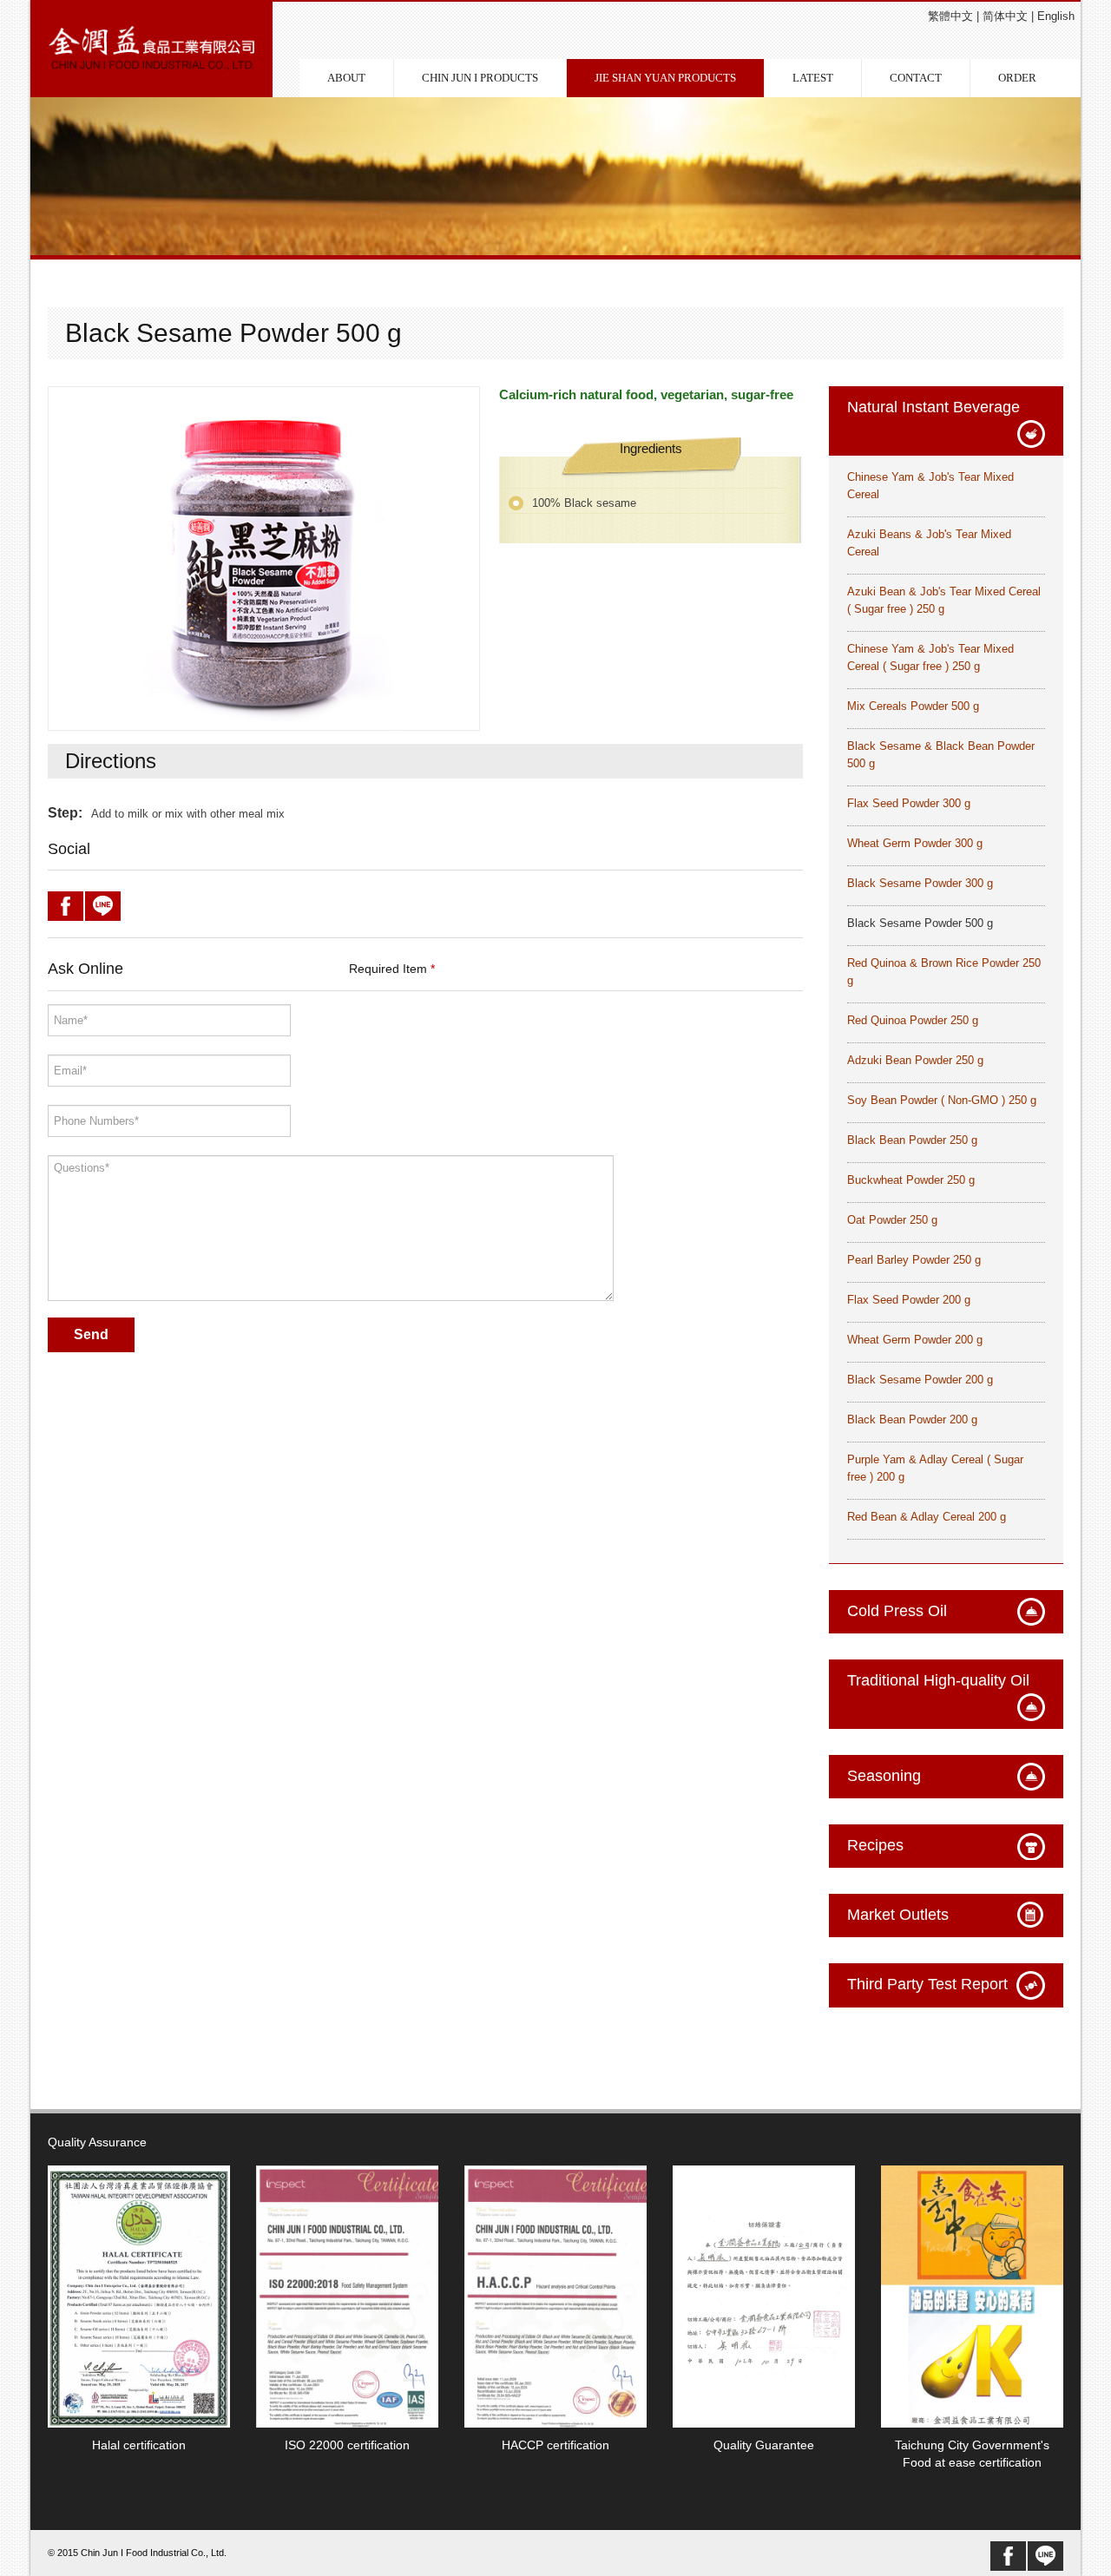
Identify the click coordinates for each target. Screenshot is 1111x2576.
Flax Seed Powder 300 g (909, 803)
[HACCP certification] (555, 2296)
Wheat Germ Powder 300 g (915, 843)
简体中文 (1005, 16)
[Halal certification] (139, 2296)
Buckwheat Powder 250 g (911, 1180)
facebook (1008, 2556)
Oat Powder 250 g (892, 1220)
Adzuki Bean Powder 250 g (915, 1060)
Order (1017, 78)
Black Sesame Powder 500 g (920, 923)
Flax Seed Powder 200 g (909, 1300)
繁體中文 (950, 16)
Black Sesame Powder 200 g (920, 1380)
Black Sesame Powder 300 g (920, 883)
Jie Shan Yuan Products (665, 78)
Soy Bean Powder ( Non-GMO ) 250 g (942, 1100)
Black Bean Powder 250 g (912, 1140)
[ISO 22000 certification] (347, 2296)
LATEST (813, 78)
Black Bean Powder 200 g (912, 1419)
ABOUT (346, 78)
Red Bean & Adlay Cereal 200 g (927, 1517)
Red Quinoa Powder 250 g (913, 1020)
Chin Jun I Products (480, 78)
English (1056, 16)
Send (91, 1334)
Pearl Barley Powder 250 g (914, 1260)
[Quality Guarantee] (764, 2296)
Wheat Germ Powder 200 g (915, 1340)
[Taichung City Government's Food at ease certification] (972, 2296)
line (1045, 2556)
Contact (916, 78)
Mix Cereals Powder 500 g (913, 706)
